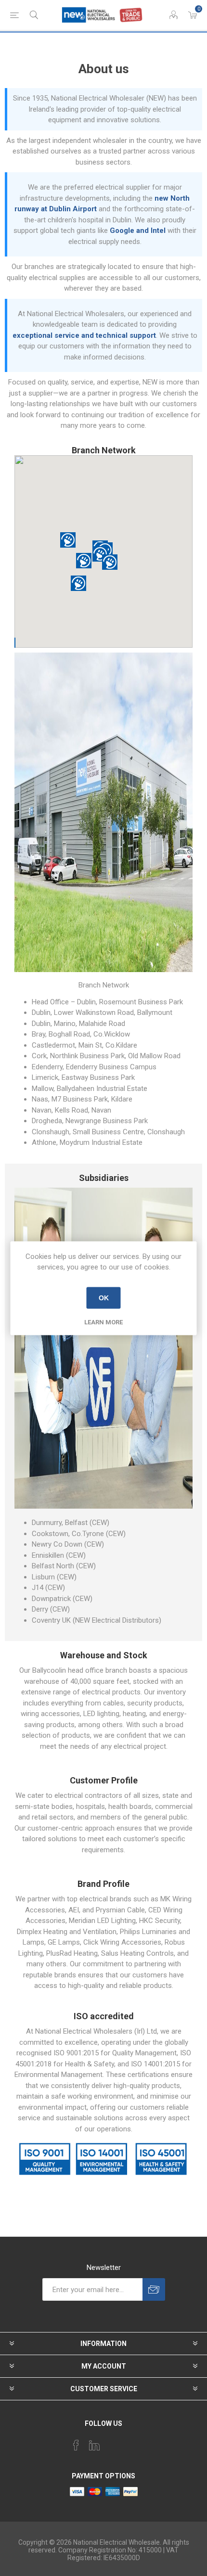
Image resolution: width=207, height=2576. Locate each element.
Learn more (103, 1322)
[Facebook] (76, 2445)
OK (104, 1298)
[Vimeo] (94, 2445)
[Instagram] (113, 2442)
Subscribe (154, 2289)
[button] (110, 562)
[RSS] (131, 2442)
